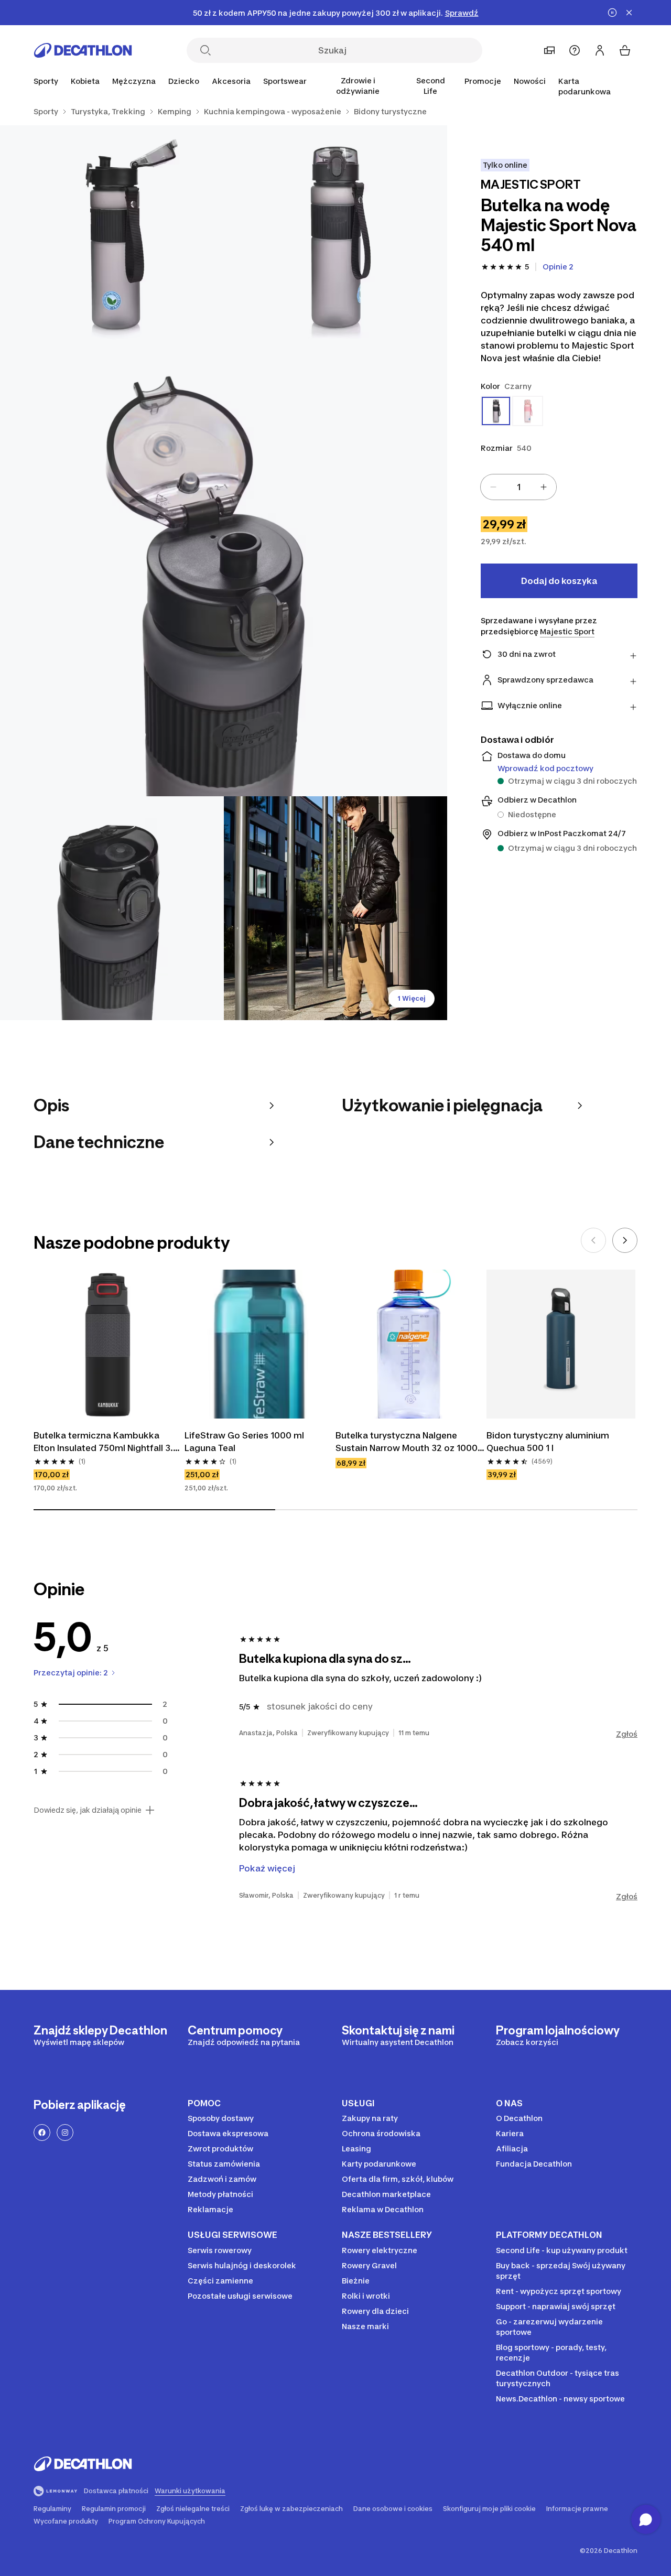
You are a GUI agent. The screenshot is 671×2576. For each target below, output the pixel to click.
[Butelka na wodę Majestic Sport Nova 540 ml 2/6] (112, 237)
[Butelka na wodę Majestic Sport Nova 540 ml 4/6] (112, 908)
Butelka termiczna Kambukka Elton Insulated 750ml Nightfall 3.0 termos (107, 1442)
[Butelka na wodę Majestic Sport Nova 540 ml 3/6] (224, 573)
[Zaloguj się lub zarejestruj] (600, 50)
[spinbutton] (518, 487)
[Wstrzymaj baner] (612, 13)
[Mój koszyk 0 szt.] (625, 50)
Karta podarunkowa (585, 86)
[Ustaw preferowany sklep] (549, 50)
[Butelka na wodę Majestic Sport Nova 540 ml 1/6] (336, 237)
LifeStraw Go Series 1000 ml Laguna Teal (245, 1442)
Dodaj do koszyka (559, 581)
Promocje (483, 81)
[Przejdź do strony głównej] (83, 50)
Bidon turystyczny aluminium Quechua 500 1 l (549, 1442)
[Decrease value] (493, 487)
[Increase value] (544, 487)
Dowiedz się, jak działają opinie (88, 1810)
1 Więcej (412, 998)
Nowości (530, 81)
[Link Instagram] (65, 2133)
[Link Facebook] (42, 2133)
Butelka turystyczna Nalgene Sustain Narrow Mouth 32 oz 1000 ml (408, 1442)
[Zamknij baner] (629, 13)
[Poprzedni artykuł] (593, 1240)
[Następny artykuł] (625, 1240)
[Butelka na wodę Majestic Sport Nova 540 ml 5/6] (336, 908)
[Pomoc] (575, 50)
